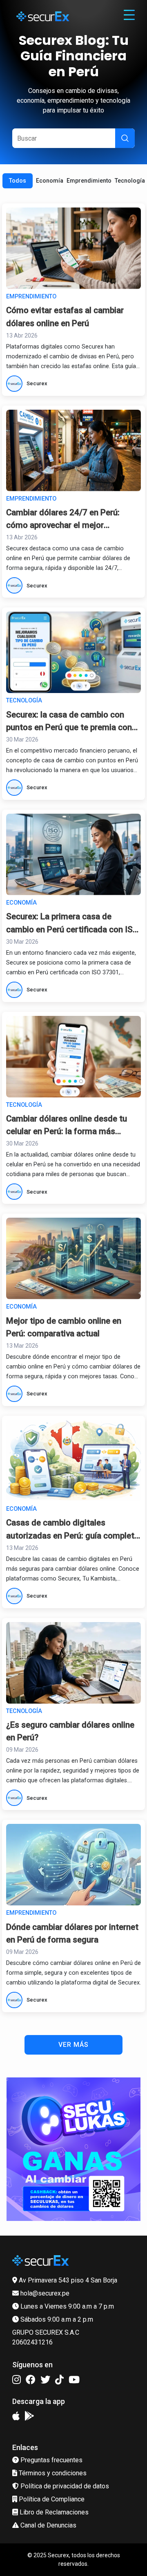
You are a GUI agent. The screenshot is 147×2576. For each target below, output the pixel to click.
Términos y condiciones (52, 2473)
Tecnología (130, 181)
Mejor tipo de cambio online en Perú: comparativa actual (64, 1327)
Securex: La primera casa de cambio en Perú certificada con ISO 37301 (72, 924)
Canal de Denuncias (48, 2525)
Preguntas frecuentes (51, 2460)
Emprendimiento (89, 181)
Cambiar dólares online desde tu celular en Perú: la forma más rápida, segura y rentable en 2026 (68, 1126)
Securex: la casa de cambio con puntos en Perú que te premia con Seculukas (69, 722)
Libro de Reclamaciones (53, 2512)
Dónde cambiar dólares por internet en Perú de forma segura (72, 1933)
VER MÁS (73, 2045)
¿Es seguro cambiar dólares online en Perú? (70, 1731)
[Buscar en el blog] (125, 138)
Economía (50, 181)
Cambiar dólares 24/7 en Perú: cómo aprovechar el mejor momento (63, 520)
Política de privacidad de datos (64, 2486)
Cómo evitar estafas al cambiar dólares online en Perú (65, 317)
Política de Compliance (51, 2499)
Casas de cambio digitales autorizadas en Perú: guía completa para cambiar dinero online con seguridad (72, 1530)
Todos (18, 181)
